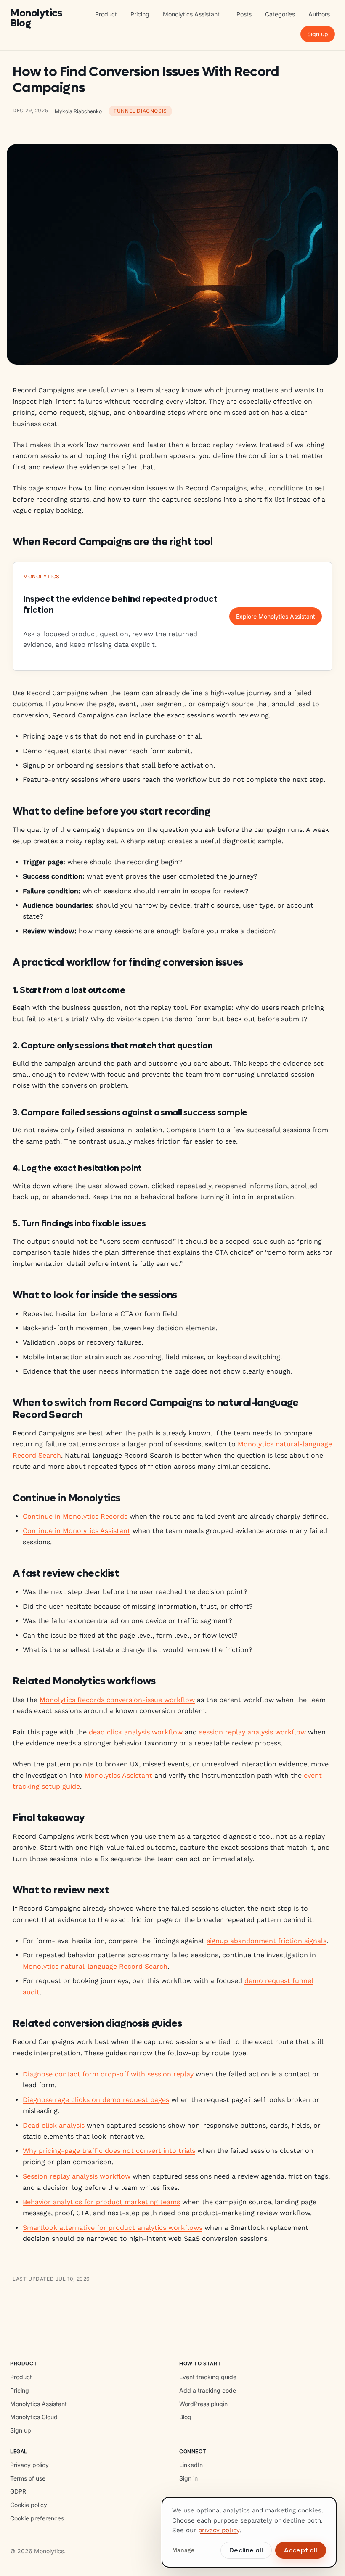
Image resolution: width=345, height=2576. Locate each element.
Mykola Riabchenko (78, 111)
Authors (319, 14)
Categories (280, 14)
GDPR (18, 2491)
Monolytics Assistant (191, 14)
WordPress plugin (203, 2404)
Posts (244, 14)
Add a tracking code (208, 2390)
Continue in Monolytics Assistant (77, 1531)
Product (106, 14)
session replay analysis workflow (252, 1732)
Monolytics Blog (36, 19)
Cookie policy (29, 2505)
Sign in (188, 2478)
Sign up (318, 34)
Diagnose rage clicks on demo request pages (96, 2100)
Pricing (140, 14)
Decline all (246, 2550)
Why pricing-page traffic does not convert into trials (109, 2151)
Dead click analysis (54, 2125)
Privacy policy (29, 2465)
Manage (183, 2550)
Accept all (301, 2550)
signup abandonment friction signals (267, 1941)
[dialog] (249, 2532)
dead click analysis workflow (136, 1732)
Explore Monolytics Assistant (276, 616)
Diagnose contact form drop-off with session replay (108, 2074)
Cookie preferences (37, 2518)
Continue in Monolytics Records (75, 1516)
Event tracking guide (208, 2377)
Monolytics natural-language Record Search (95, 1966)
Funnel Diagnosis (140, 111)
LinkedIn (191, 2465)
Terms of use (28, 2478)
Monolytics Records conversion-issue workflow (117, 1700)
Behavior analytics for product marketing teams (101, 2202)
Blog (185, 2417)
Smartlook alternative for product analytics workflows (113, 2228)
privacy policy (219, 2530)
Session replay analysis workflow (77, 2176)
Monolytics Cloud (34, 2417)
